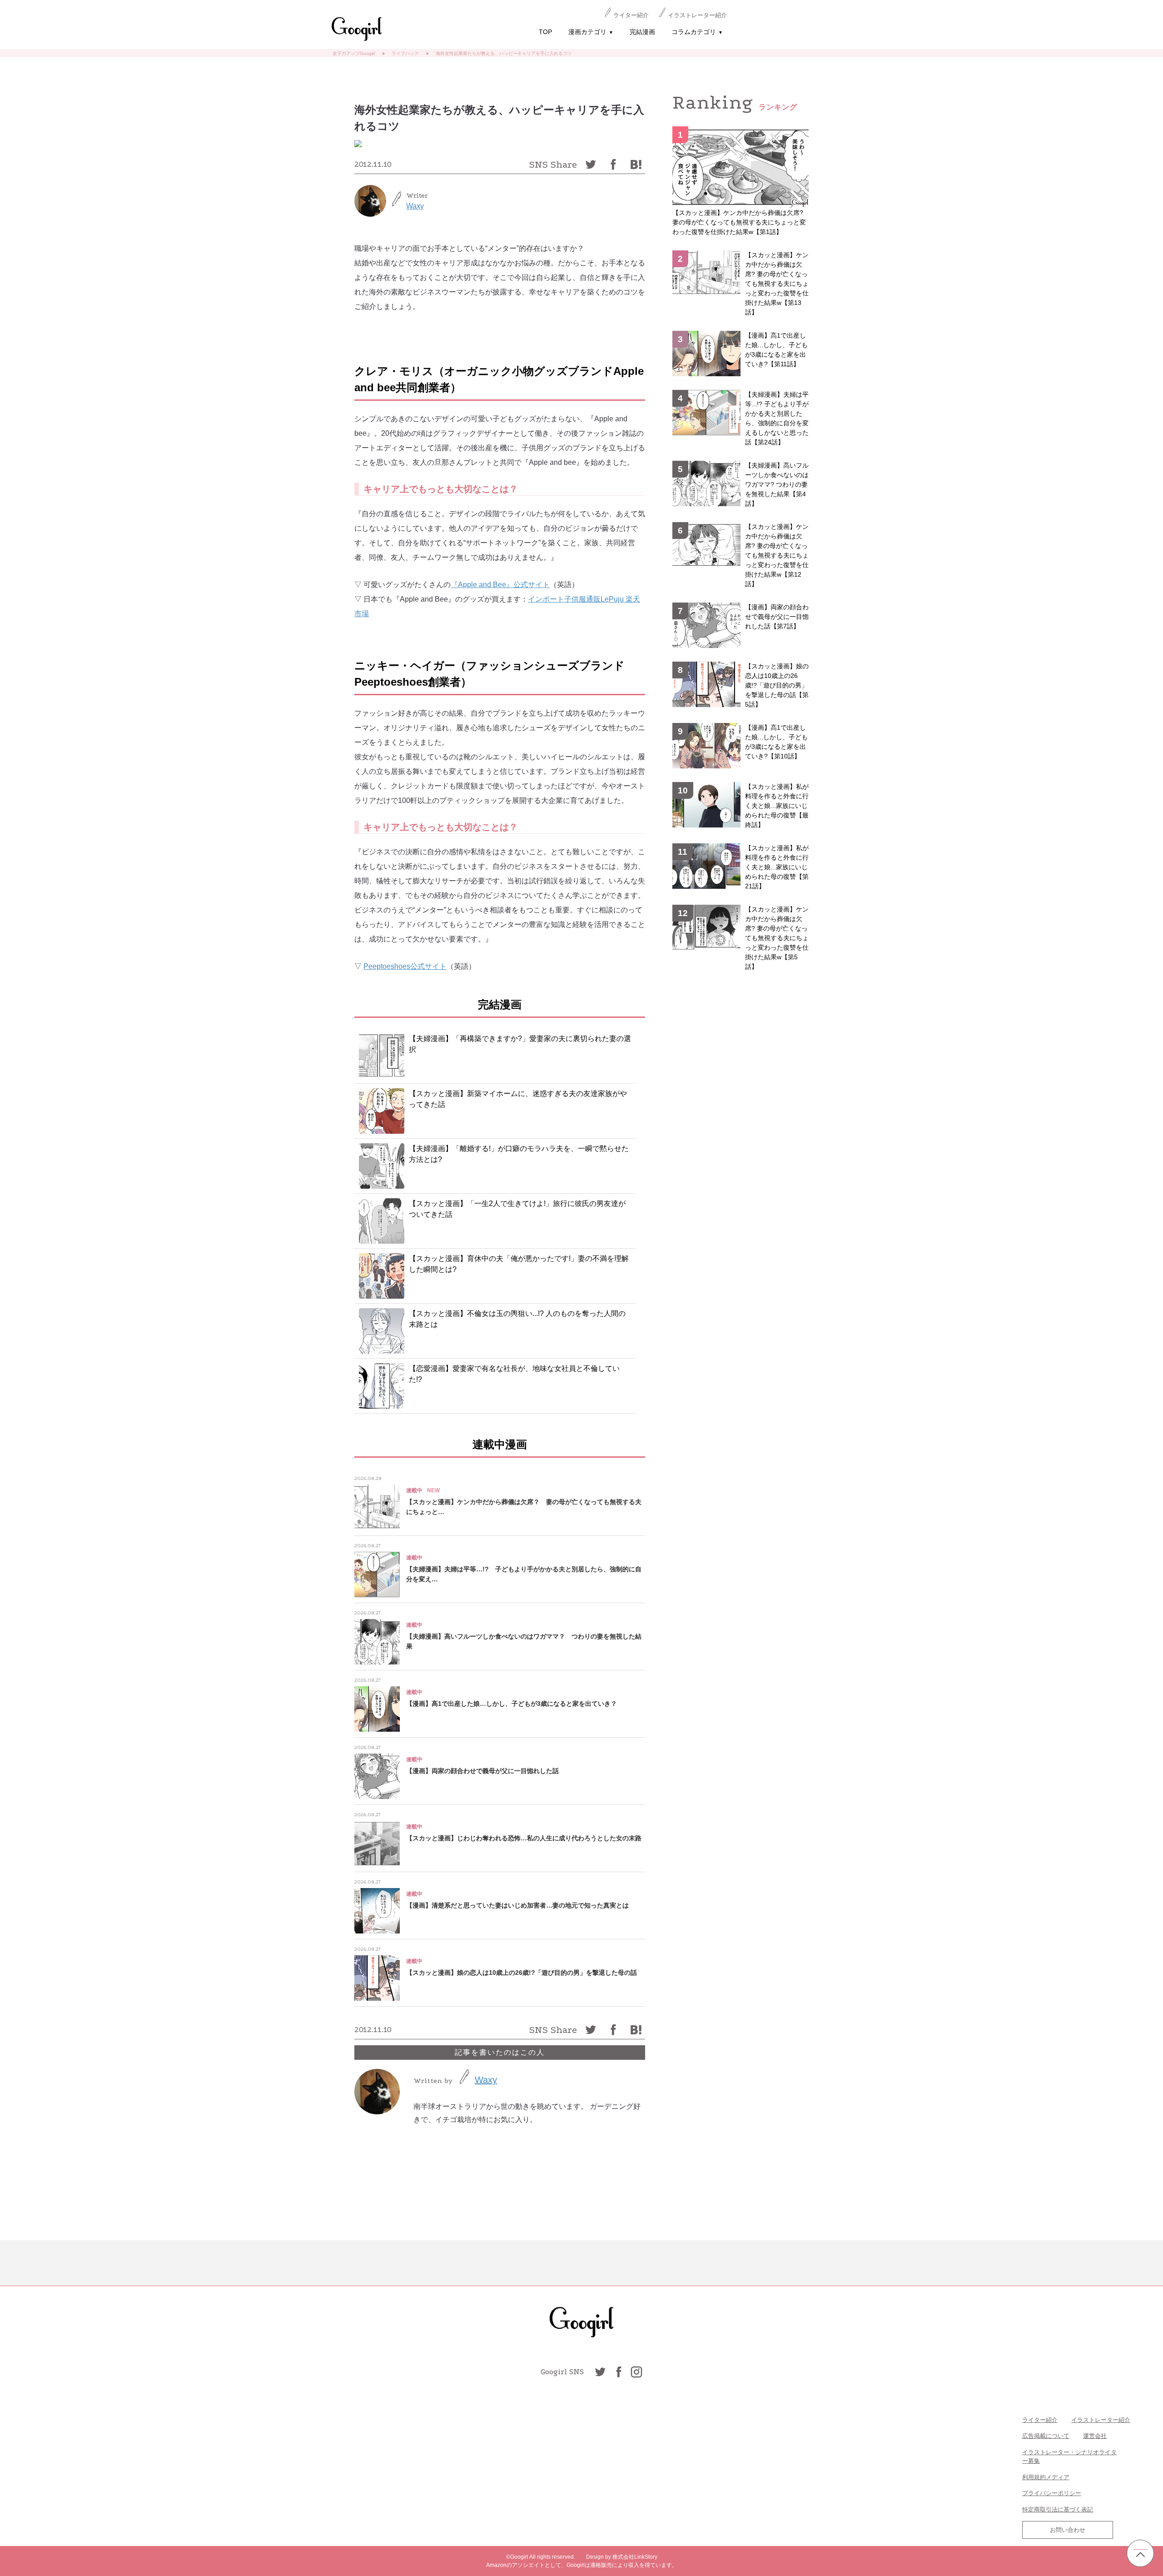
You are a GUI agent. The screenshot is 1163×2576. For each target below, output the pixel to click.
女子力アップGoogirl (354, 53)
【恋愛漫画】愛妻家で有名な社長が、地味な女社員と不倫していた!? (514, 1374)
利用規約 (1034, 2477)
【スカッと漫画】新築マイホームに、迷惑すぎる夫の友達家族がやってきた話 (518, 1099)
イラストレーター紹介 (697, 15)
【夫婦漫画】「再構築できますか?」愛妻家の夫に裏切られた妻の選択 (520, 1044)
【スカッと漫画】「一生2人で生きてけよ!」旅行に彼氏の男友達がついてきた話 (517, 1209)
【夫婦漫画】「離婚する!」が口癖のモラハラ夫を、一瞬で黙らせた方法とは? (519, 1154)
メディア (1058, 2477)
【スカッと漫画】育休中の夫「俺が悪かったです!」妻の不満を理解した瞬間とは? (519, 1264)
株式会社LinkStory (635, 2557)
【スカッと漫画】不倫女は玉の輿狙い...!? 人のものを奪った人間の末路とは (517, 1319)
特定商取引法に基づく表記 (1058, 2509)
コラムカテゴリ (697, 32)
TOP (545, 32)
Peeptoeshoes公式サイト (405, 966)
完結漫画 (642, 32)
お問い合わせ (1068, 2530)
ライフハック (405, 53)
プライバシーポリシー (1052, 2493)
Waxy (415, 206)
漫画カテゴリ (591, 32)
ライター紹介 (631, 15)
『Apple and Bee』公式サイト (500, 585)
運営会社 (1095, 2436)
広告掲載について (1046, 2436)
